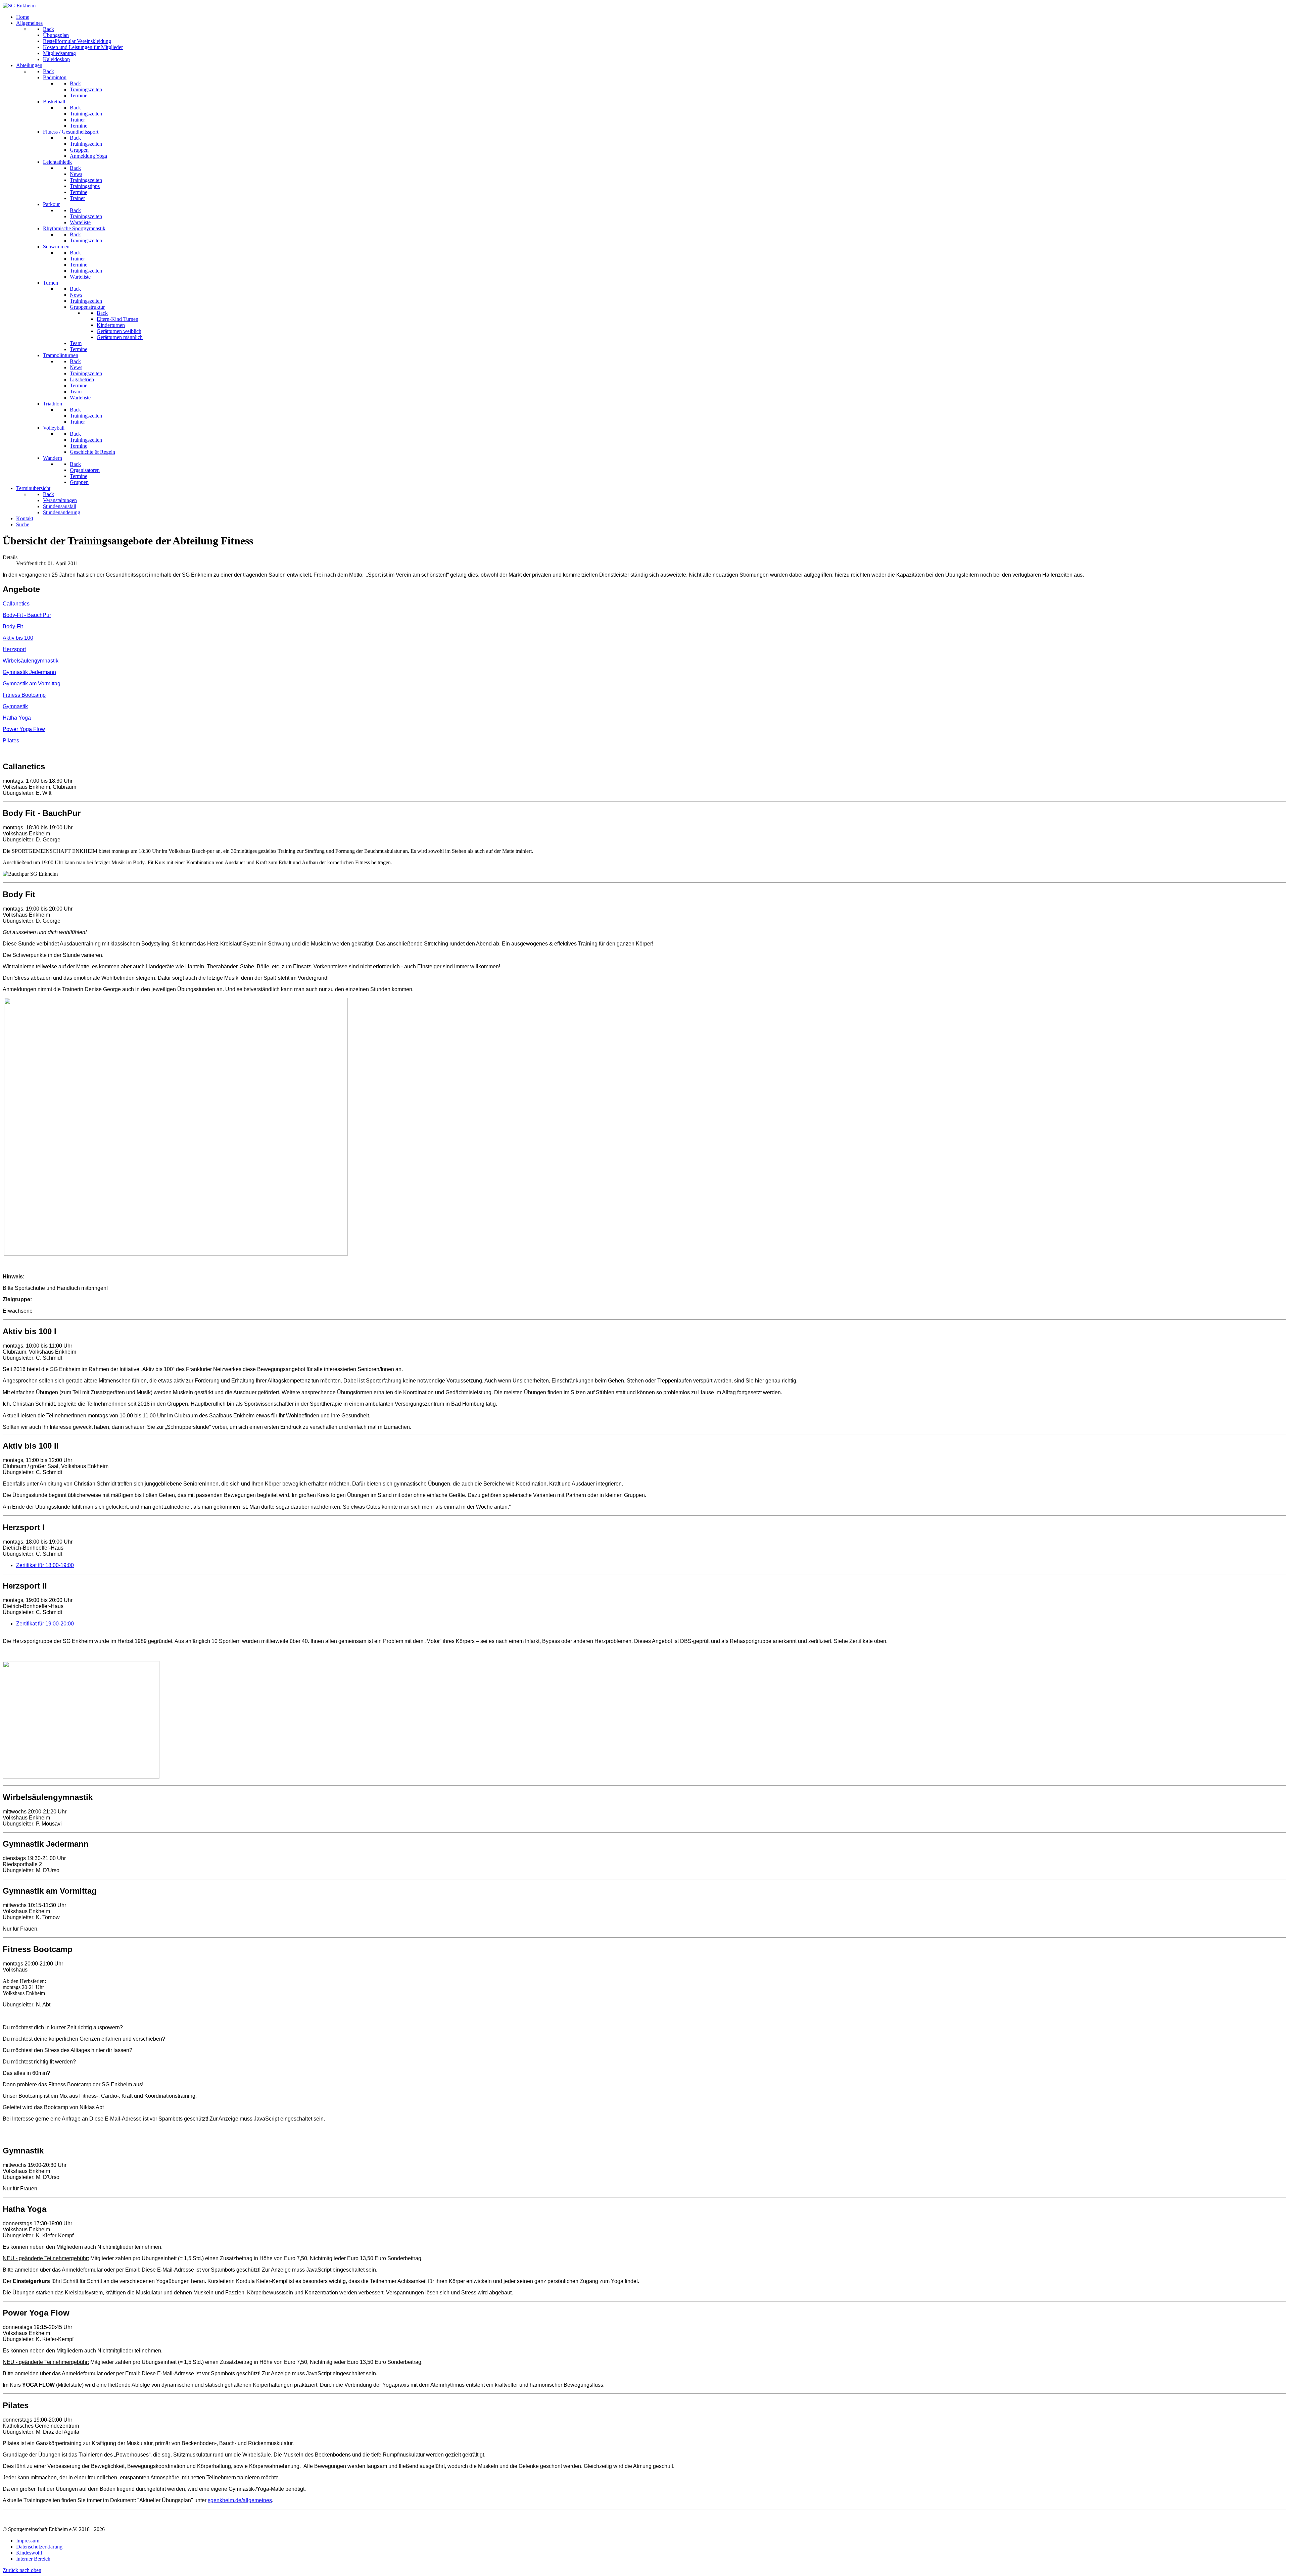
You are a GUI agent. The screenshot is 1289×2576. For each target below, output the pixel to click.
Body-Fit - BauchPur (27, 615)
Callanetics (16, 604)
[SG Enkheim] (19, 6)
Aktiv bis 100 (18, 638)
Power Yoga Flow (24, 729)
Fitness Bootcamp (24, 695)
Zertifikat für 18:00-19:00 (45, 1565)
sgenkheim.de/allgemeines (240, 2500)
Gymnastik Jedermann (29, 672)
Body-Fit (13, 626)
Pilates (11, 741)
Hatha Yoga (17, 718)
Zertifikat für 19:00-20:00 (45, 1624)
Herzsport (14, 649)
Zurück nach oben (22, 2570)
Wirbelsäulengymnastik (31, 661)
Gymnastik (15, 706)
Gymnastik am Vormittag (32, 684)
